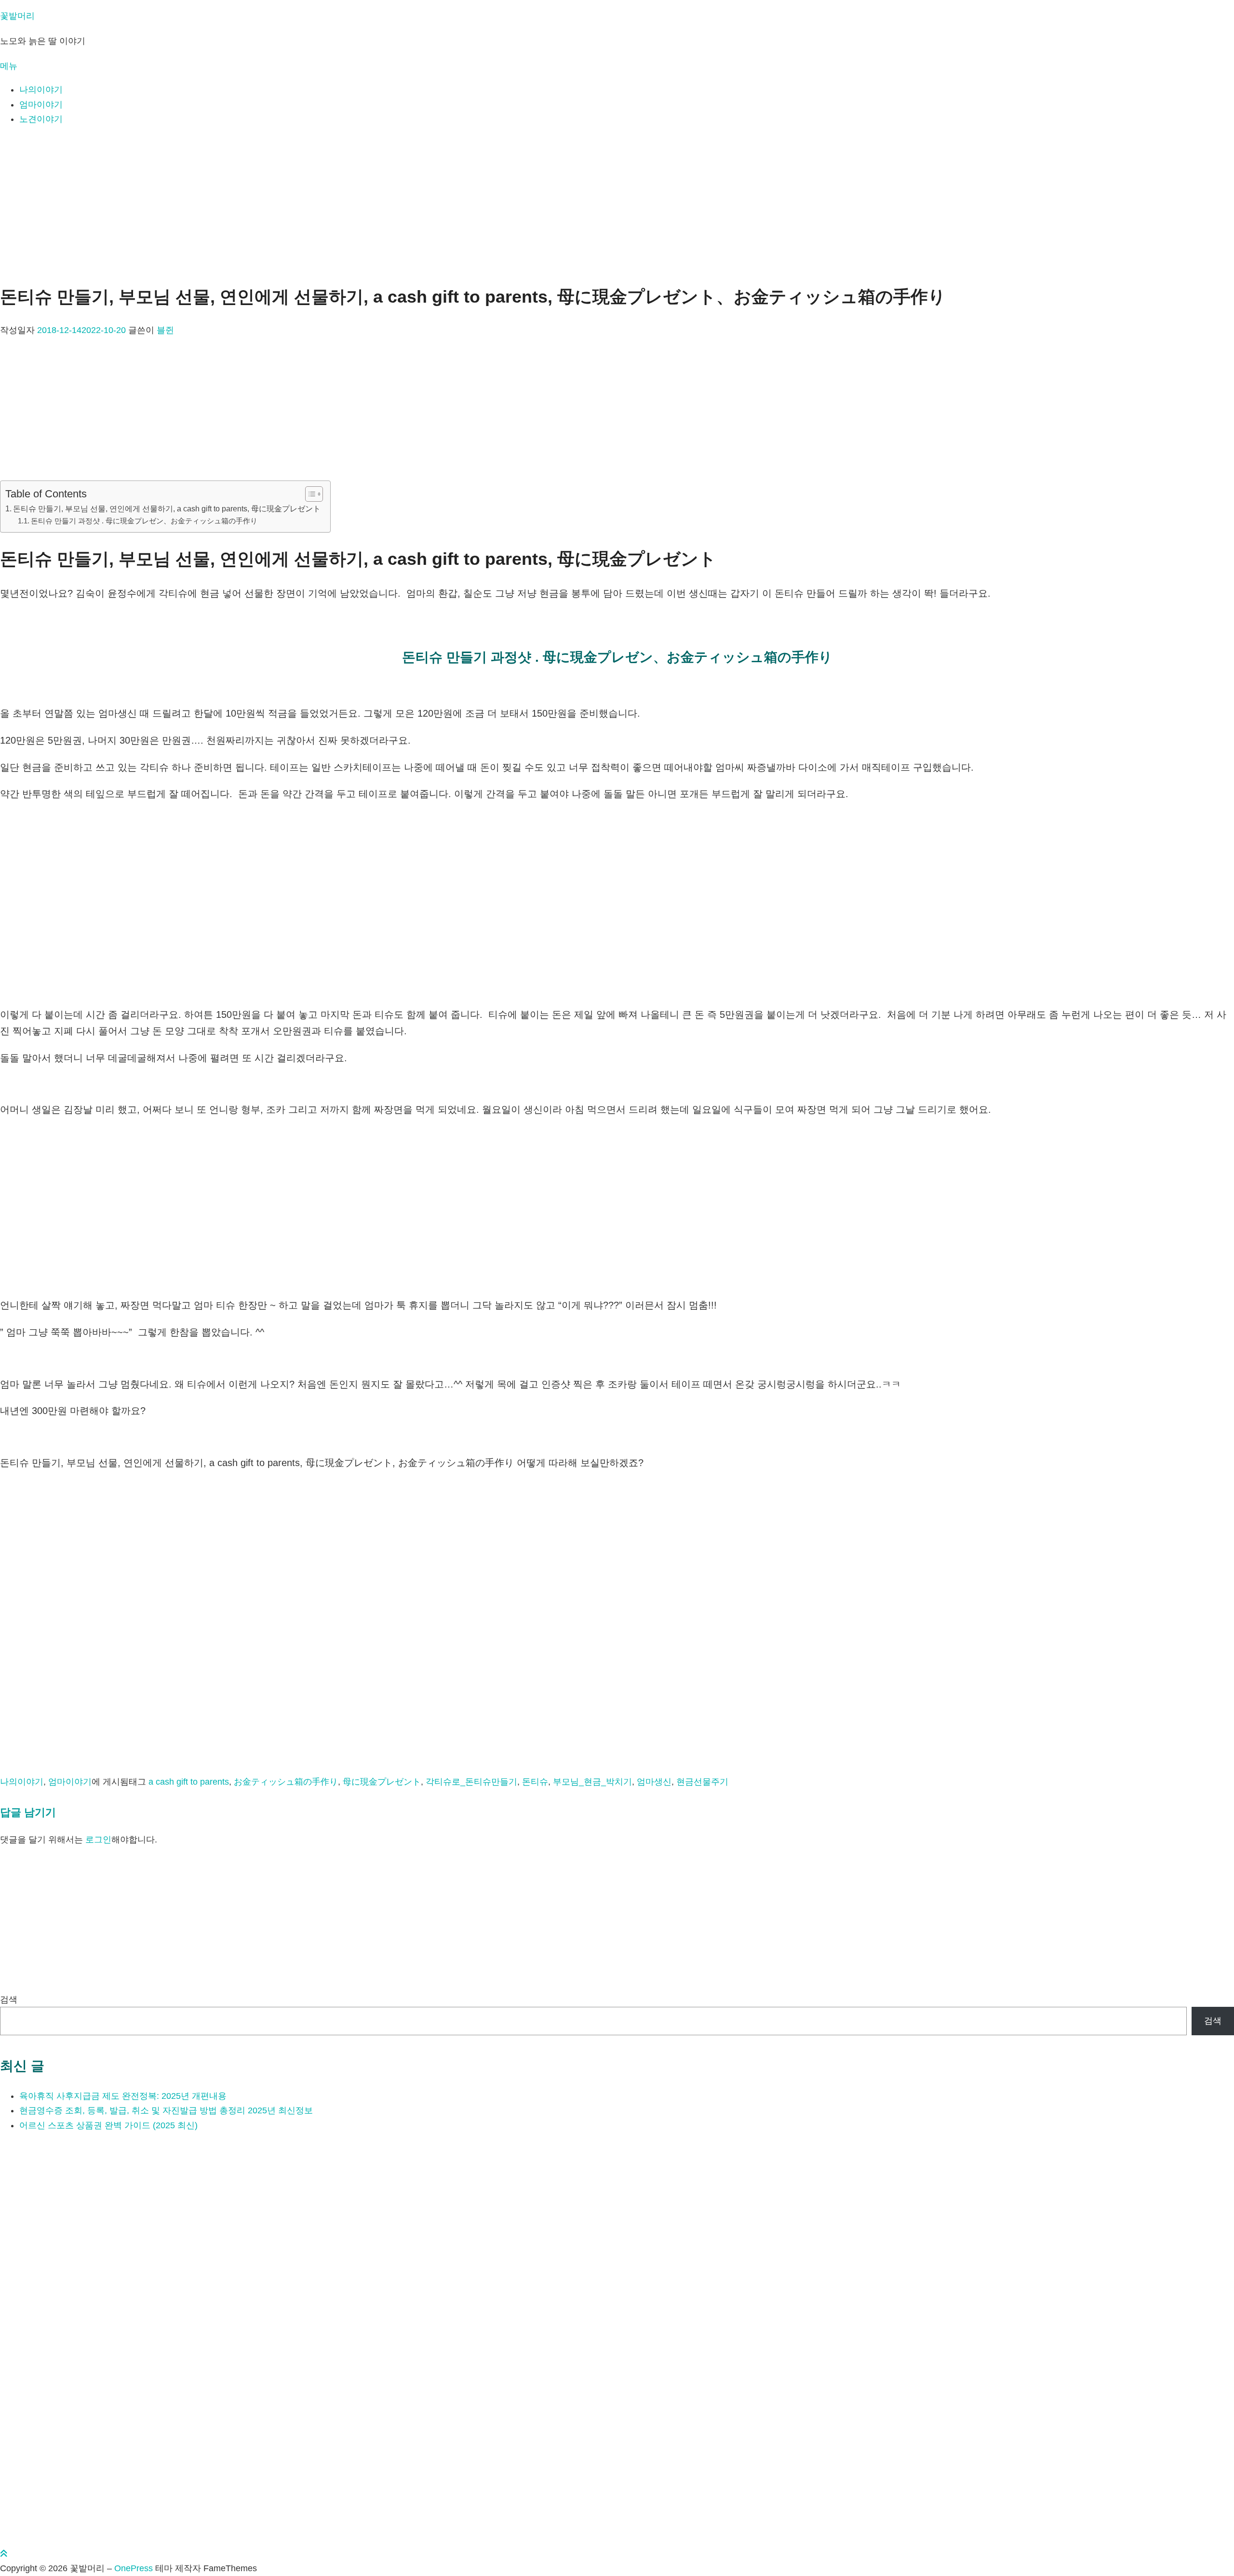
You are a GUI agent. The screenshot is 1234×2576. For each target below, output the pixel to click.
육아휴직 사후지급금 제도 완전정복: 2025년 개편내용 (123, 2096)
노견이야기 (41, 119)
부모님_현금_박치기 (592, 1782)
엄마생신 (654, 1782)
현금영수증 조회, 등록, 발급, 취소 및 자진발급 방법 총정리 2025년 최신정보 (166, 2110)
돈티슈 (535, 1782)
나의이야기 (41, 90)
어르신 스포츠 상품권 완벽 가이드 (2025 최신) (108, 2125)
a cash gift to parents (189, 1782)
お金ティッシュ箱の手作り (286, 1782)
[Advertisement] (617, 203)
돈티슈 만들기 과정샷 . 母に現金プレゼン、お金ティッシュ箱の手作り (144, 521)
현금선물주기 (702, 1782)
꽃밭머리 (17, 16)
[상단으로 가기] (4, 2554)
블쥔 (165, 330)
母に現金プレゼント (382, 1782)
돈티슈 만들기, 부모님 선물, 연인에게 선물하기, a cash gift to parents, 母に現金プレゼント (167, 508)
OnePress (134, 2568)
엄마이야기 (41, 105)
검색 (9, 2000)
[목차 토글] (309, 494)
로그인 (98, 1840)
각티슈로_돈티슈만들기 (471, 1782)
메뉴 (9, 66)
